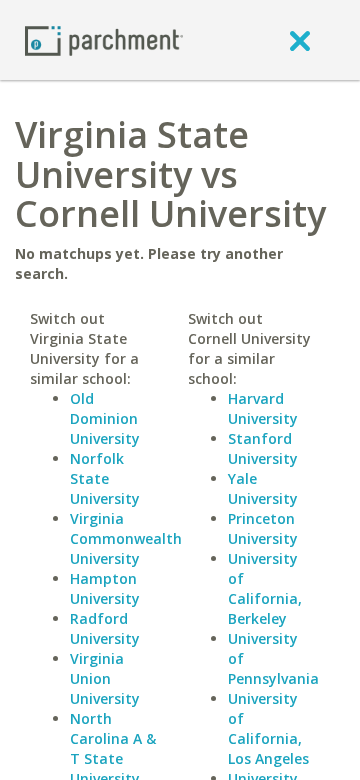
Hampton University (105, 588)
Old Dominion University (105, 418)
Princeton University (263, 528)
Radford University (105, 628)
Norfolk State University (105, 478)
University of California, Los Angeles (268, 728)
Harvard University (263, 408)
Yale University (263, 488)
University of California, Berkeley (265, 588)
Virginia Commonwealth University (126, 538)
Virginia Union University (105, 678)
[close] (300, 40)
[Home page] (104, 39)
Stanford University (263, 448)
